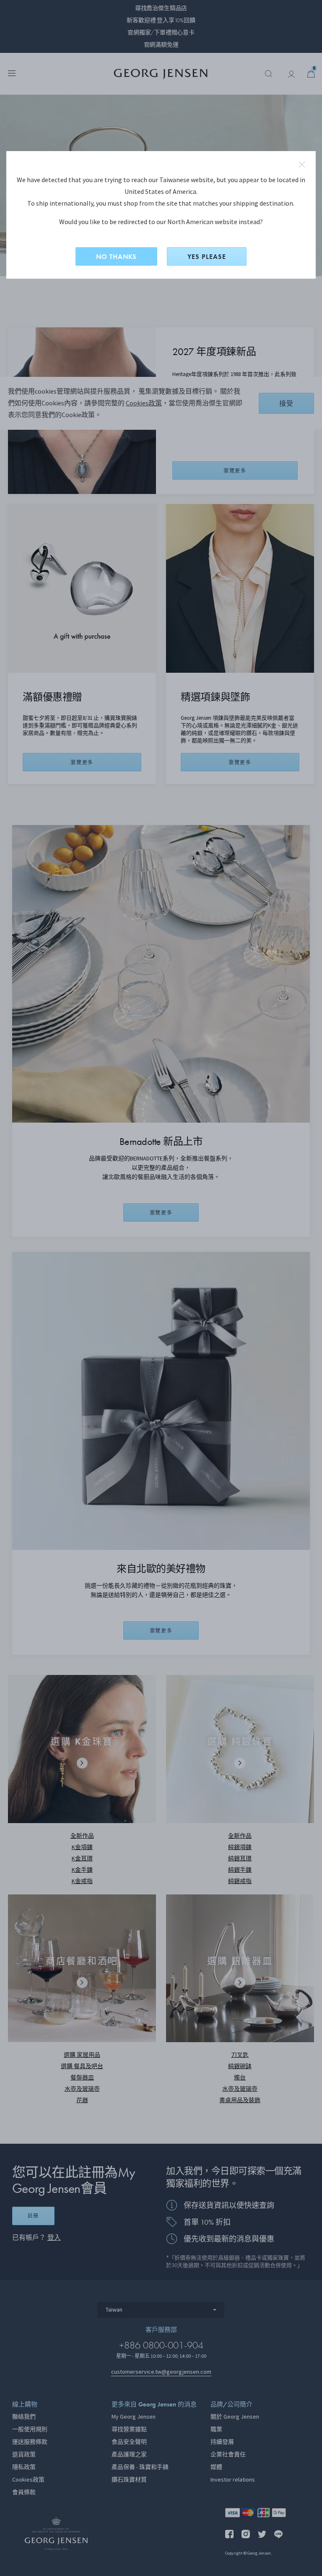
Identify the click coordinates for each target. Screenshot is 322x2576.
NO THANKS (116, 257)
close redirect (302, 165)
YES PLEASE (207, 257)
